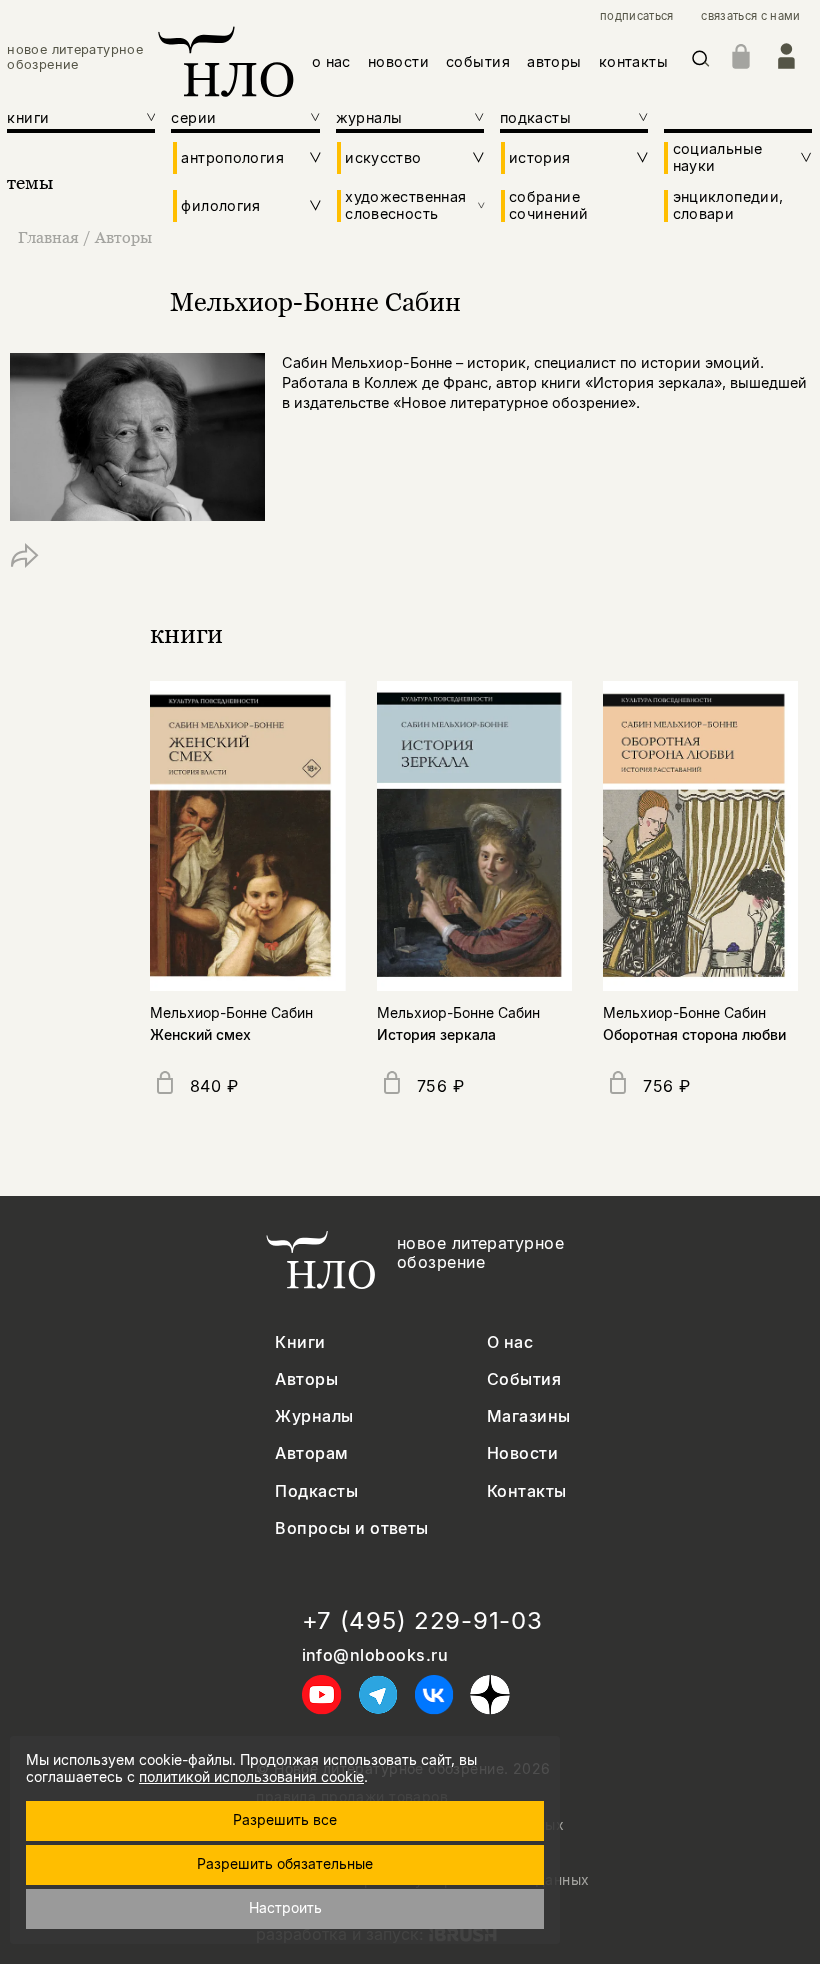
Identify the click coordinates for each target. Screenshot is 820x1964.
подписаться (637, 16)
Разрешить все (285, 1819)
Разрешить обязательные (285, 1863)
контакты (633, 61)
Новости (522, 1453)
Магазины (529, 1416)
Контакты (527, 1491)
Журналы (314, 1416)
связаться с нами (750, 16)
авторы (554, 61)
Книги (300, 1342)
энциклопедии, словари (728, 205)
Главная (48, 237)
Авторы (123, 237)
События (524, 1379)
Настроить (285, 1907)
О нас (510, 1342)
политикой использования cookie (251, 1776)
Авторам (311, 1453)
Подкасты (316, 1491)
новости (398, 61)
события (478, 61)
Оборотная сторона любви (694, 1034)
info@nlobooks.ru (375, 1655)
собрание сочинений (548, 205)
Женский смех (200, 1034)
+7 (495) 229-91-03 (422, 1621)
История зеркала (436, 1034)
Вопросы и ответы (352, 1528)
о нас (331, 61)
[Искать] (701, 62)
